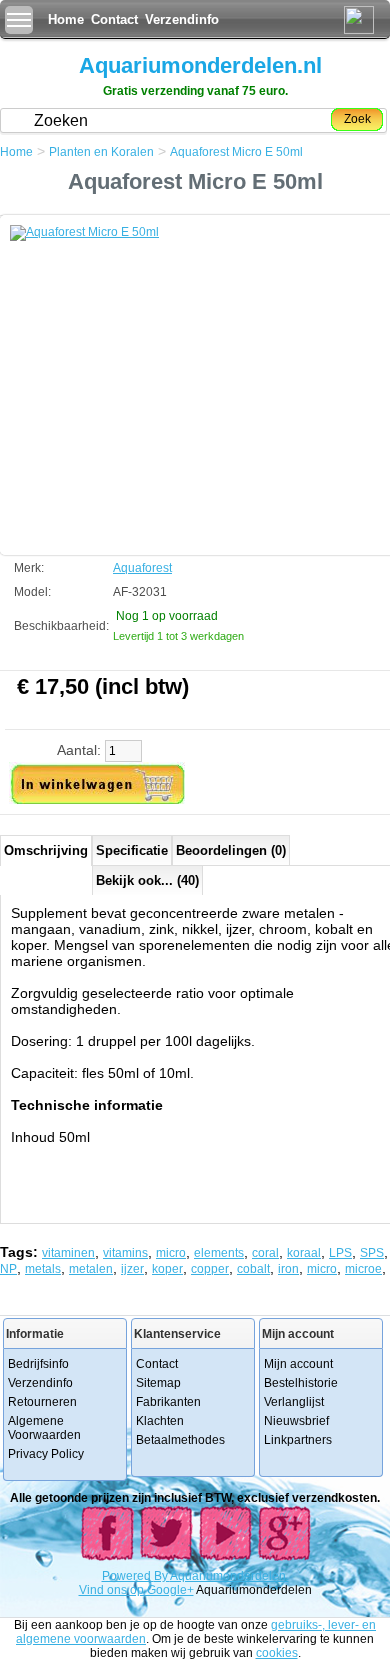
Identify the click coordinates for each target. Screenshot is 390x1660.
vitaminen (68, 1253)
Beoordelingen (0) (231, 850)
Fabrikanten (168, 1402)
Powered (128, 1576)
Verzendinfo (182, 19)
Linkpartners (298, 1440)
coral (265, 1253)
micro (171, 1253)
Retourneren (42, 1402)
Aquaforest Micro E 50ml (236, 152)
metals (43, 1269)
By (162, 1576)
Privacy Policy (46, 1454)
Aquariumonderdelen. (229, 1576)
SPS (372, 1253)
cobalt (253, 1269)
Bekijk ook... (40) (147, 880)
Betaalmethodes (180, 1440)
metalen (91, 1269)
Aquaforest (142, 568)
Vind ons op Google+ (136, 1590)
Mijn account (298, 1364)
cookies (277, 1653)
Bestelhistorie (301, 1383)
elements (219, 1253)
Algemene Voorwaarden (44, 1428)
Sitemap (158, 1383)
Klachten (160, 1421)
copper (210, 1269)
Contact (114, 19)
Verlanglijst (294, 1402)
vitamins (125, 1253)
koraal (304, 1253)
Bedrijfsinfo (38, 1364)
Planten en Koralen (101, 152)
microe (363, 1269)
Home (66, 19)
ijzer (132, 1269)
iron (288, 1269)
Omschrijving (46, 850)
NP (8, 1269)
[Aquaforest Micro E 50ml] (160, 375)
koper (167, 1269)
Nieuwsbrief (296, 1421)
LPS (340, 1253)
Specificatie (132, 850)
